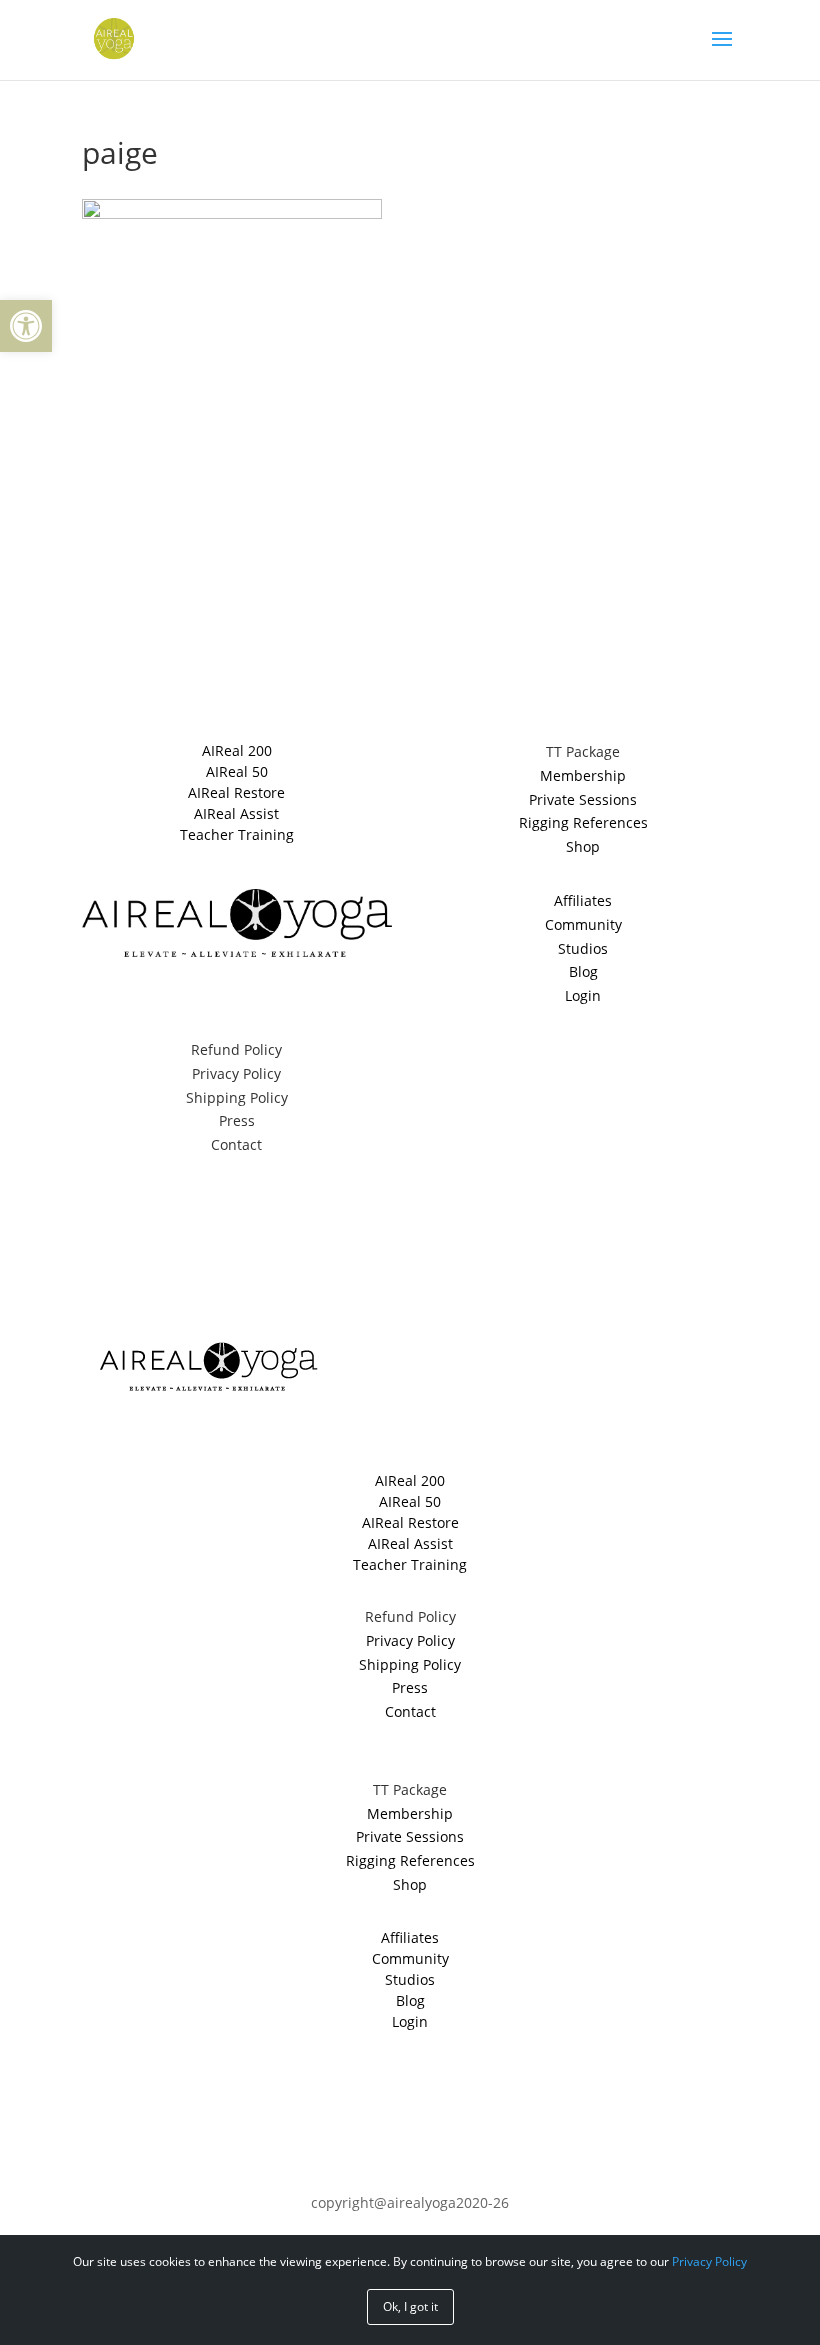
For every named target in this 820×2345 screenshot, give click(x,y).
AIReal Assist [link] (236, 813)
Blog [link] (583, 971)
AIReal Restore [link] (236, 792)
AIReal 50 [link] (237, 771)
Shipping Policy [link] (237, 1097)
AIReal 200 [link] (237, 750)
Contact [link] (236, 1144)
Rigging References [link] (583, 822)
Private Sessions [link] (583, 799)
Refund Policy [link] (236, 1049)
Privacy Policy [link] (236, 1073)
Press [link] (237, 1120)
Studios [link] (583, 948)
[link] (26, 326)
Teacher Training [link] (237, 834)
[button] (722, 52)
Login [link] (583, 995)
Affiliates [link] (583, 900)
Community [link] (583, 924)
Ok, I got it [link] (410, 2306)
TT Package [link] (583, 751)
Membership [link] (583, 775)
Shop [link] (583, 846)
